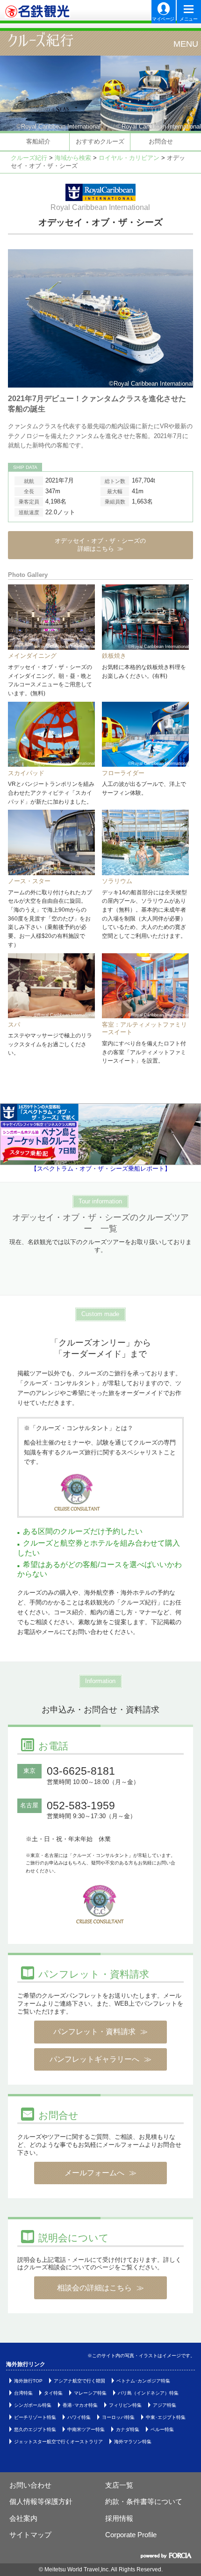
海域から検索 (73, 158)
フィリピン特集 (125, 2405)
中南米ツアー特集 (86, 2429)
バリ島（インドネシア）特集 (148, 2393)
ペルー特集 (162, 2429)
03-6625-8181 (81, 1771)
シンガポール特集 (33, 2405)
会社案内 (23, 2518)
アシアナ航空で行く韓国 (79, 2381)
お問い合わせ (30, 2485)
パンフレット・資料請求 (94, 2032)
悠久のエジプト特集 (35, 2429)
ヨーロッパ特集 (118, 2417)
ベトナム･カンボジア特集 (143, 2381)
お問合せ (161, 141)
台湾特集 (23, 2393)
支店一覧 (119, 2485)
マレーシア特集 (90, 2393)
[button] (178, 43)
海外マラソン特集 (133, 2442)
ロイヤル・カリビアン (129, 158)
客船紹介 (38, 141)
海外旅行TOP (28, 2381)
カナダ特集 (128, 2429)
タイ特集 (53, 2393)
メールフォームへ (94, 2173)
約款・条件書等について (144, 2501)
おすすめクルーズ (100, 141)
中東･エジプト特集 (166, 2417)
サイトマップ (30, 2535)
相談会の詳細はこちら (94, 2288)
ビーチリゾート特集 (35, 2417)
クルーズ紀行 (36, 42)
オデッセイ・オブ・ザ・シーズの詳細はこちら (100, 545)
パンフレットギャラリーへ (94, 2059)
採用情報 (119, 2518)
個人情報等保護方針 (41, 2501)
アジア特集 (165, 2405)
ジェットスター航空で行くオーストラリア (58, 2442)
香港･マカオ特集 (80, 2405)
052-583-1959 (81, 1806)
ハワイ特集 (79, 2417)
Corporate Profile (131, 2535)
